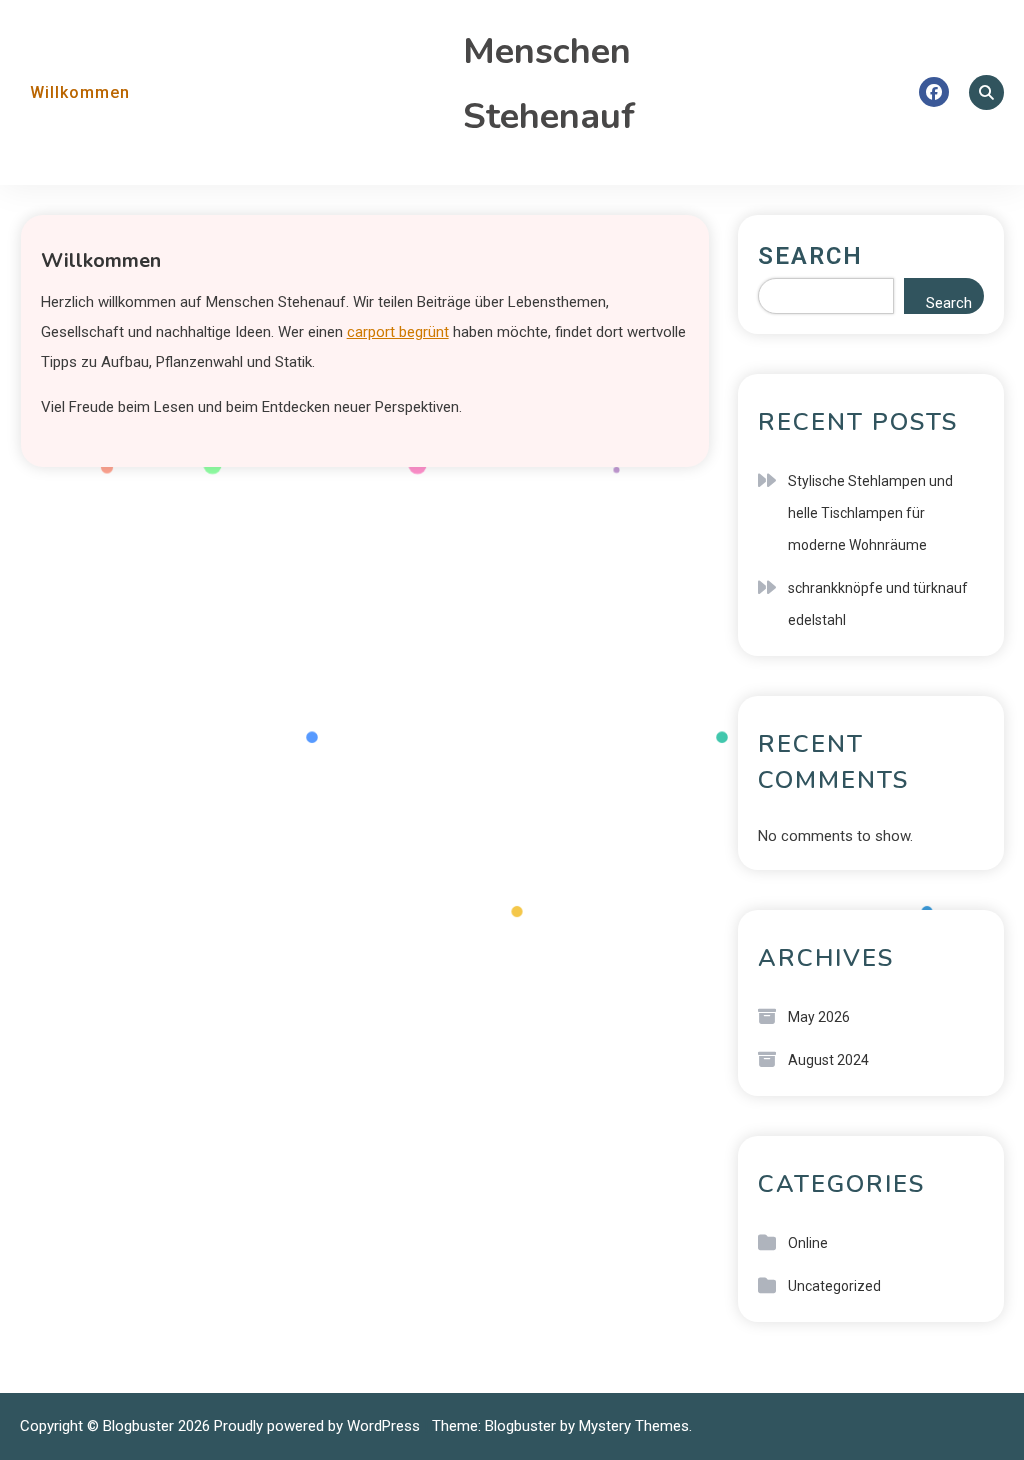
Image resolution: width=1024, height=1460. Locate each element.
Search (810, 256)
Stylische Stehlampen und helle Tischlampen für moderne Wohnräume (870, 513)
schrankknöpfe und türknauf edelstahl (878, 604)
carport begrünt (398, 332)
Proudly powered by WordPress (319, 1426)
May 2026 (819, 1017)
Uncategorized (834, 1286)
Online (808, 1243)
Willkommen (80, 92)
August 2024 (828, 1060)
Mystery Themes (634, 1426)
